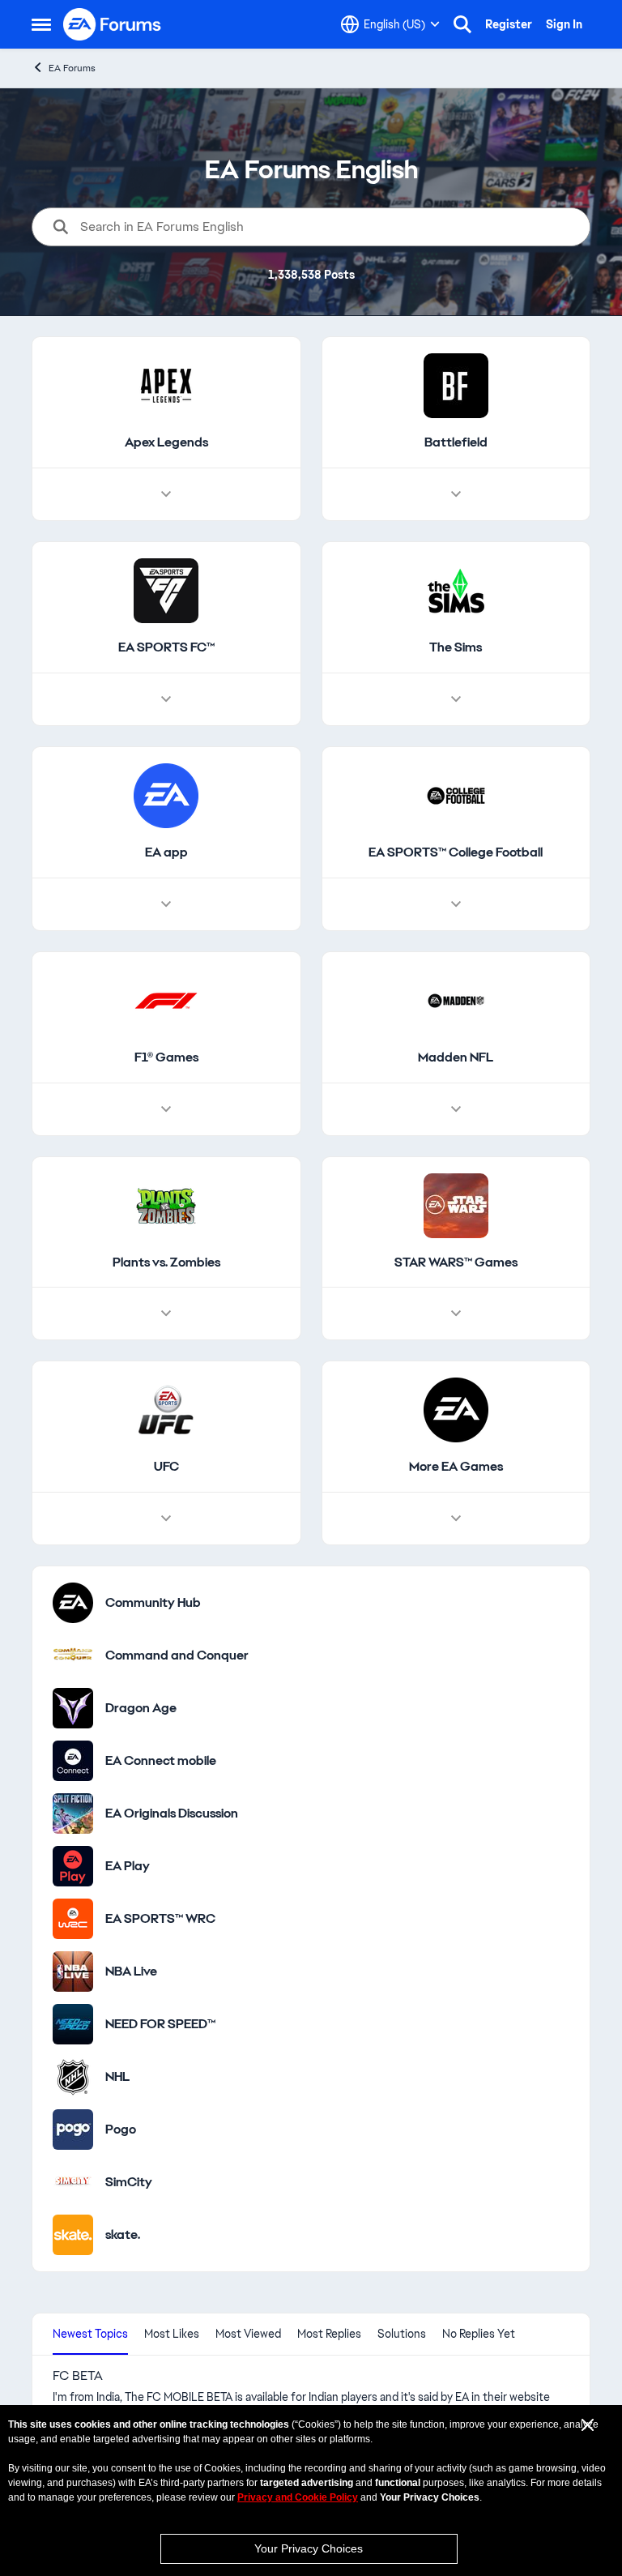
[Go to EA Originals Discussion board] (73, 1813)
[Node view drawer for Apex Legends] (166, 494)
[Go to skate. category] (73, 2235)
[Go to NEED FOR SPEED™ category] (73, 2024)
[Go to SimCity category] (73, 2182)
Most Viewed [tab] (248, 2334)
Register (509, 24)
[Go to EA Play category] (73, 1866)
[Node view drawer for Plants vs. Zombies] (166, 1314)
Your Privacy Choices (309, 2548)
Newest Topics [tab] (90, 2334)
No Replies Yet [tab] (479, 2334)
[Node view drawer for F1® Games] (166, 1109)
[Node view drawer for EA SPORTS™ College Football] (456, 904)
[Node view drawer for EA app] (166, 904)
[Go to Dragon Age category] (73, 1708)
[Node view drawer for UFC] (166, 1519)
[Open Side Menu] (41, 24)
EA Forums (72, 68)
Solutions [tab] (402, 2334)
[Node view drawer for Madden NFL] (456, 1109)
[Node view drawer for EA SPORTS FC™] (166, 699)
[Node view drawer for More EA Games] (456, 1519)
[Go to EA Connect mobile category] (73, 1761)
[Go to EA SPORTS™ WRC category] (73, 1919)
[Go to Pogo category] (73, 2130)
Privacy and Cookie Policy (298, 2497)
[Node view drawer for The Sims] (456, 699)
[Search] (462, 24)
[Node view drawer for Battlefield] (456, 494)
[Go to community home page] (113, 24)
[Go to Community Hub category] (73, 1603)
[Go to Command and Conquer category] (73, 1655)
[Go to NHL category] (73, 2077)
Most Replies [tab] (329, 2334)
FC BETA (78, 2376)
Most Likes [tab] (172, 2334)
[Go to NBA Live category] (73, 1972)
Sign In (564, 24)
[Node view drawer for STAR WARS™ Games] (456, 1314)
